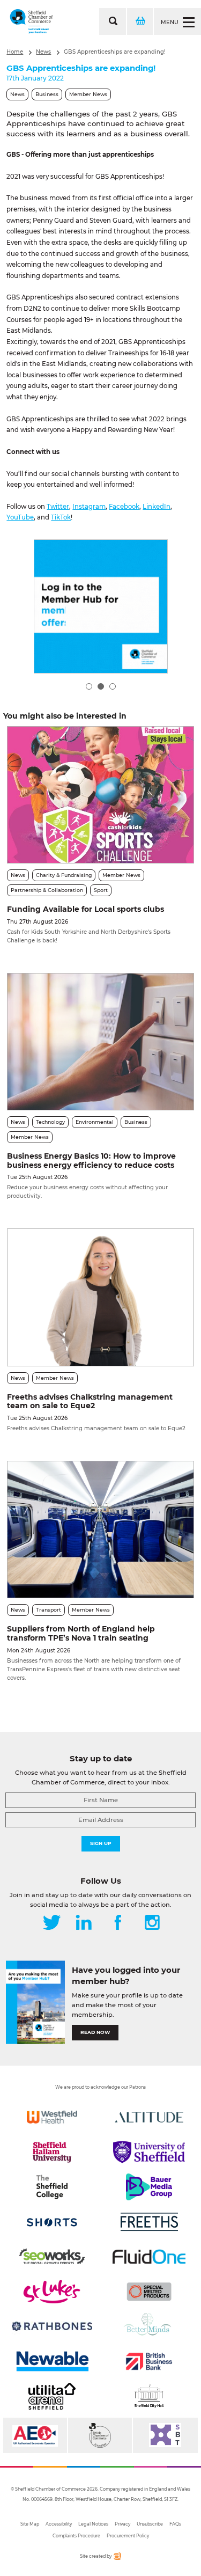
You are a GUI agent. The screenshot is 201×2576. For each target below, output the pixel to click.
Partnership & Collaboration (47, 890)
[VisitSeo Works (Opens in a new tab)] (52, 2257)
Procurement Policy (128, 2536)
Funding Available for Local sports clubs (85, 909)
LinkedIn (157, 507)
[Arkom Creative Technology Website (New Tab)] (117, 2558)
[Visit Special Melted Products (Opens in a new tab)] (149, 2292)
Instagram (89, 507)
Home (15, 52)
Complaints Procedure (76, 2536)
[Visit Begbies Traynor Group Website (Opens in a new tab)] (100, 2435)
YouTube (20, 517)
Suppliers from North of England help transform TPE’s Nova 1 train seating (81, 1633)
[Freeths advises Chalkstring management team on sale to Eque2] (100, 1297)
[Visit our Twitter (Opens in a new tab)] (52, 1923)
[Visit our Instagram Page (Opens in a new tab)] (152, 1923)
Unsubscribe (150, 2524)
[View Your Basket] (139, 21)
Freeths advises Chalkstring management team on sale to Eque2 (90, 1402)
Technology (50, 1122)
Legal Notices (93, 2524)
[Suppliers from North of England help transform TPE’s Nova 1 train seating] (100, 1529)
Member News (88, 94)
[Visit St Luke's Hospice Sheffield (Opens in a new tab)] (52, 2292)
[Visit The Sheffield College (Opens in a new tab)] (52, 2187)
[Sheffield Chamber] (31, 21)
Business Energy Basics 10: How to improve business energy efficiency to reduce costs (91, 1161)
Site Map (30, 2524)
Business (47, 94)
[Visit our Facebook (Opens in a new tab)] (118, 1923)
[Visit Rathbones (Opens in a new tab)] (52, 2326)
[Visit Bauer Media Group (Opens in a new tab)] (149, 2187)
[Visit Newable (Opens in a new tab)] (52, 2361)
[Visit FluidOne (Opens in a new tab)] (149, 2257)
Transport (49, 1610)
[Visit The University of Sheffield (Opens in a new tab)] (149, 2152)
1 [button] (89, 686)
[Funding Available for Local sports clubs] (100, 795)
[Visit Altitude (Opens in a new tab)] (149, 2117)
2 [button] (101, 686)
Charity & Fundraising (64, 875)
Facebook (124, 507)
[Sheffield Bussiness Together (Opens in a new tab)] (165, 2435)
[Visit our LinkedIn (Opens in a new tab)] (84, 1923)
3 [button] (113, 686)
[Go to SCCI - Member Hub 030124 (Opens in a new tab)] (101, 606)
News (43, 52)
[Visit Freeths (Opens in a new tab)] (149, 2222)
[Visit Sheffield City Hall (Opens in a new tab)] (149, 2396)
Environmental (95, 1122)
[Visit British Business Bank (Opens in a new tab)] (149, 2361)
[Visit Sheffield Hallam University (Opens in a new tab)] (52, 2152)
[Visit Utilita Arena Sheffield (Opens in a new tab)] (52, 2396)
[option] (101, 606)
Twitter (58, 507)
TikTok (61, 517)
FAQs (175, 2524)
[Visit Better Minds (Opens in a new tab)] (149, 2326)
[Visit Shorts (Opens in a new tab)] (52, 2222)
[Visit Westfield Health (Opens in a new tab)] (52, 2117)
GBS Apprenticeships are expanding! (115, 52)
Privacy (122, 2524)
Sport (101, 890)
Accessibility (59, 2524)
